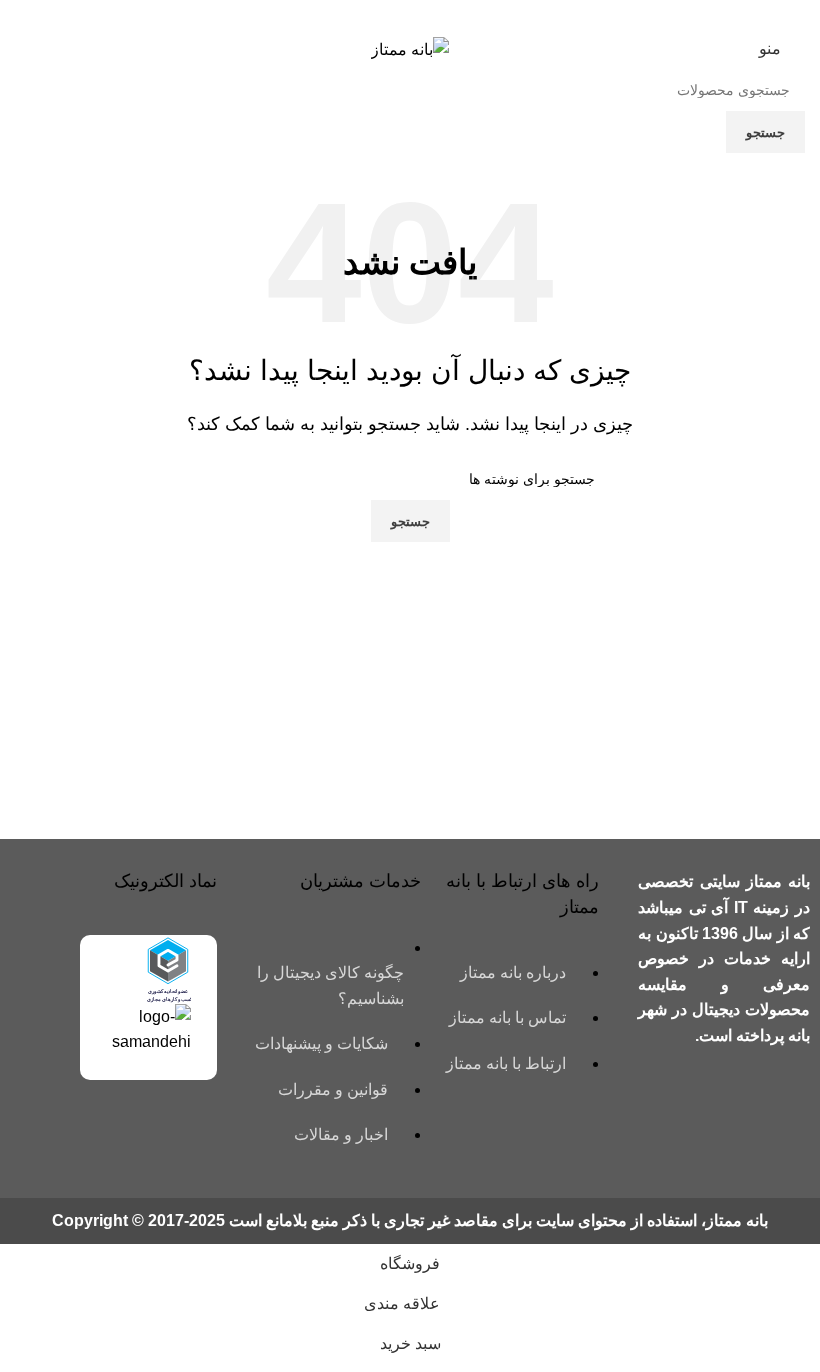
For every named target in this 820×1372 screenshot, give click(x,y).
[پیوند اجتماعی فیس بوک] (460, 14)
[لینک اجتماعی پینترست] (359, 14)
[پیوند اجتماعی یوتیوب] (384, 14)
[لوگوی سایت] (410, 48)
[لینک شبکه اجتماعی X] (435, 14)
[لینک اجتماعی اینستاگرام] (409, 14)
